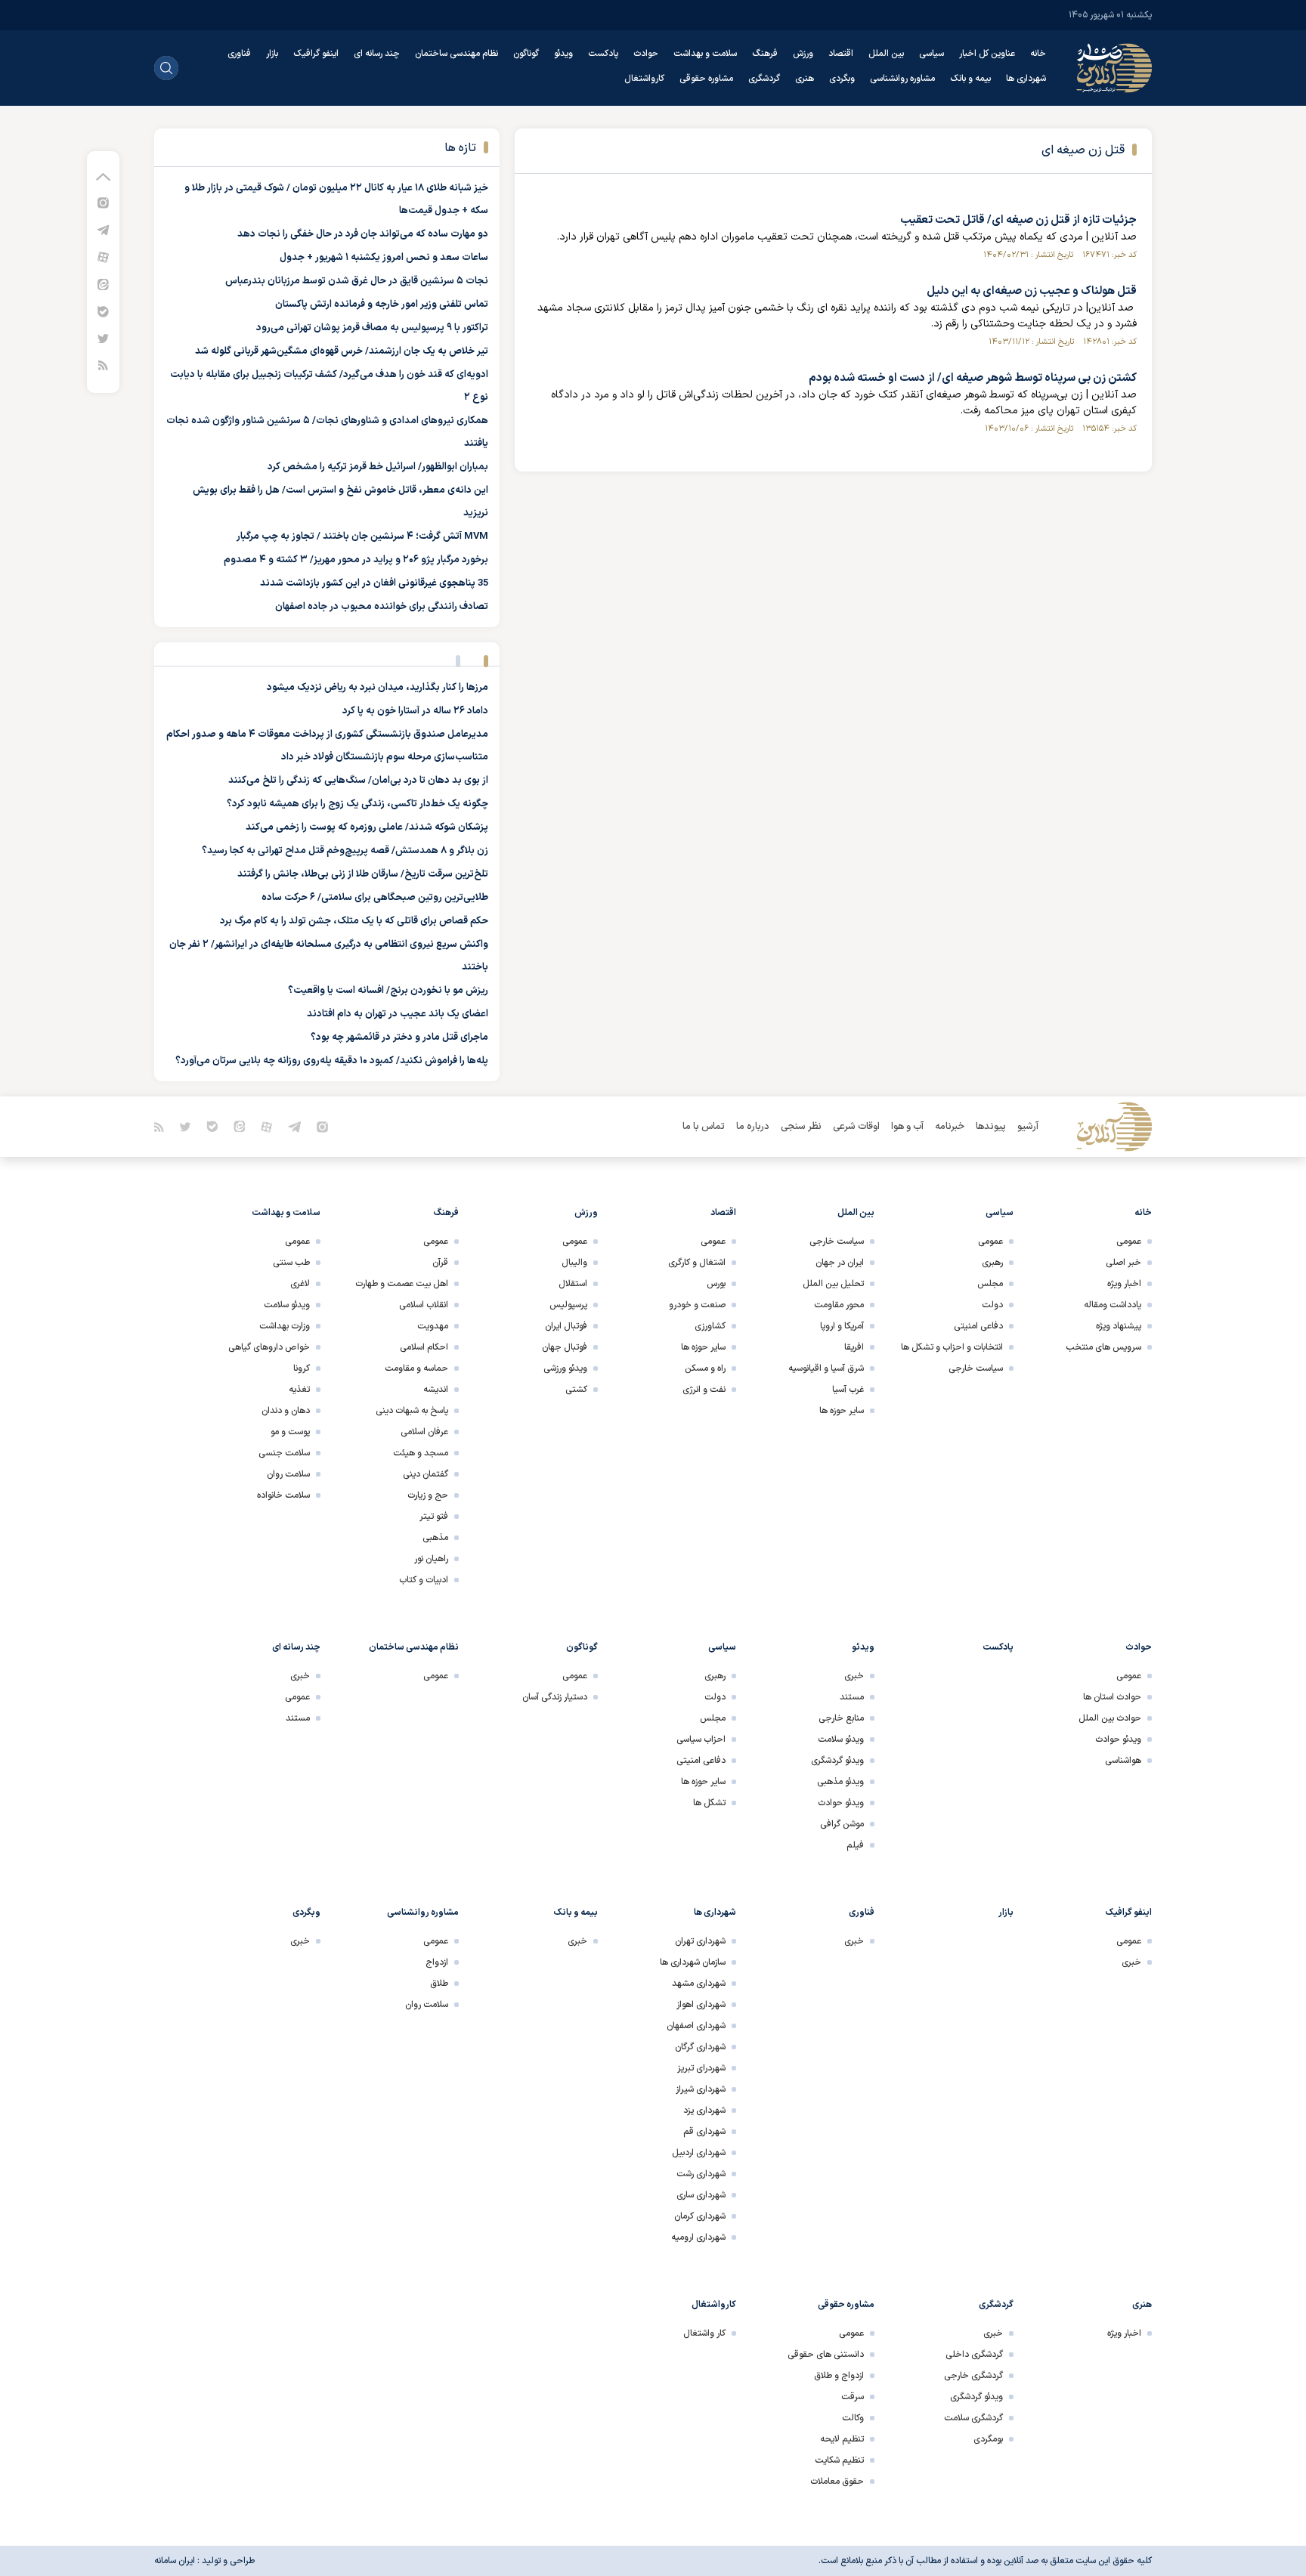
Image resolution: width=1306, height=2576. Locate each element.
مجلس (990, 1284)
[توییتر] (103, 338)
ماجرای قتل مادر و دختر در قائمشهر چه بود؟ (399, 1038)
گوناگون (526, 54)
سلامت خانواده (283, 1495)
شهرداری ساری (701, 2195)
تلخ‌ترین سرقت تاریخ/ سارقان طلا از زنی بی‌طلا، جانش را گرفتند (363, 874)
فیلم (855, 1845)
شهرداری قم (704, 2132)
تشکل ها (709, 1803)
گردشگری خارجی (973, 2376)
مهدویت (433, 1326)
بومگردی (988, 2439)
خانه (1038, 54)
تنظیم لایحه (842, 2439)
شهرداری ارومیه (698, 2237)
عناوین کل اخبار (987, 54)
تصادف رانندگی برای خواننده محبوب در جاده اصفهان (382, 607)
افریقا (854, 1347)
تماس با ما (704, 1127)
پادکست (603, 54)
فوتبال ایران (566, 1326)
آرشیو (1028, 1127)
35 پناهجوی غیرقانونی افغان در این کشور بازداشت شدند (374, 583)
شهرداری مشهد (699, 1984)
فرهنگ (765, 54)
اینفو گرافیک (316, 54)
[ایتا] (103, 284)
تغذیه (299, 1390)
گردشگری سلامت (973, 2418)
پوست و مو (290, 1432)
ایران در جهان (840, 1263)
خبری (854, 1676)
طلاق (439, 1984)
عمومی (1129, 1242)
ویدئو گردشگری (837, 1761)
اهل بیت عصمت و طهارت (402, 1284)
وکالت (853, 2418)
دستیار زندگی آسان (555, 1697)
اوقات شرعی (856, 1127)
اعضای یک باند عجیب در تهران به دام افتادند (398, 1014)
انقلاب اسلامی (424, 1305)
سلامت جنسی (284, 1453)
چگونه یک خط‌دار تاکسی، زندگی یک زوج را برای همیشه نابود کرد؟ (357, 804)
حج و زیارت (428, 1495)
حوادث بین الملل (1110, 1718)
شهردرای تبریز (701, 2068)
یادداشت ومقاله (1113, 1305)
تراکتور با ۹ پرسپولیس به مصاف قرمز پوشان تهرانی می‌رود (372, 328)
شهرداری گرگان (700, 2047)
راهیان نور (431, 1559)
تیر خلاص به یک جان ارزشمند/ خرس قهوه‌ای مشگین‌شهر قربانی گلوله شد (342, 351)
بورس (716, 1284)
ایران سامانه (175, 2561)
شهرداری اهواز (701, 2005)
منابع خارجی (841, 1718)
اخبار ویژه (1124, 1284)
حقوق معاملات (837, 2482)
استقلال (573, 1284)
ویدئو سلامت (287, 1305)
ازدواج (437, 1962)
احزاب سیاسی (701, 1739)
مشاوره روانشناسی (902, 79)
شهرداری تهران (700, 1941)
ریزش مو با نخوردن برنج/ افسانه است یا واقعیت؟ (388, 991)
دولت (992, 1305)
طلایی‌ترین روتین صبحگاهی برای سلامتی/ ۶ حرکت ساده (375, 898)
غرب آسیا (848, 1390)
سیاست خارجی (976, 1368)
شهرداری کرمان (700, 2216)
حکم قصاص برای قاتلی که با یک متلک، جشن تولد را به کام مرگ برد (354, 921)
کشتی (576, 1390)
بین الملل (886, 54)
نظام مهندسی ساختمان (456, 54)
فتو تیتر (434, 1517)
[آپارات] (103, 257)
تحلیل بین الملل (833, 1284)
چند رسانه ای (377, 54)
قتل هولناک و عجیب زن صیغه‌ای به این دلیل (1032, 291)
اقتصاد (841, 54)
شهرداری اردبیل (699, 2153)
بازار (272, 54)
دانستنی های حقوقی (826, 2355)
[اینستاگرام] (103, 202)
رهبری (992, 1263)
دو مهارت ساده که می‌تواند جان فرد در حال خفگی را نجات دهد (363, 234)
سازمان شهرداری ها (693, 1962)
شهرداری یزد (704, 2111)
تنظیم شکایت (839, 2460)
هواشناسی (1123, 1761)
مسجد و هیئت (421, 1453)
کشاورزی (710, 1326)
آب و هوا (907, 1127)
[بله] (103, 311)
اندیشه (436, 1390)
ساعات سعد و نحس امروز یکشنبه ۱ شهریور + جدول (384, 258)
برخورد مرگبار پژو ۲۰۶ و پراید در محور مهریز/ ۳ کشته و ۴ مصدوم (356, 560)
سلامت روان (288, 1474)
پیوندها (991, 1127)
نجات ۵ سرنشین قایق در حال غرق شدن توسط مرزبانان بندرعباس (357, 281)
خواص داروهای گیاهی (269, 1347)
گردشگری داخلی (974, 2355)
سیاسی (932, 54)
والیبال (574, 1263)
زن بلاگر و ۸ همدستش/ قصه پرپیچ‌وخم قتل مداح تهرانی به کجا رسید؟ (345, 851)
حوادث (646, 54)
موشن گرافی (842, 1824)
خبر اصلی (1123, 1263)
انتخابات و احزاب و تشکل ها (952, 1347)
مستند (852, 1697)
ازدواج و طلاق (839, 2376)
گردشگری (764, 79)
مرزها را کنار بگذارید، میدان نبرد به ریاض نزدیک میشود (378, 688)
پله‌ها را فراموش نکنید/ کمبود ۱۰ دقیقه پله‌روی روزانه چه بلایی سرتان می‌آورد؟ (332, 1061)
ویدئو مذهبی (840, 1782)
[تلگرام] (103, 229)
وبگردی (842, 79)
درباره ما (753, 1127)
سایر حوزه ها (842, 1411)
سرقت (853, 2397)
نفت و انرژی (704, 1390)
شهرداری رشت (701, 2174)
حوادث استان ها (1112, 1697)
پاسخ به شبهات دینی (412, 1411)
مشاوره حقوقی (706, 79)
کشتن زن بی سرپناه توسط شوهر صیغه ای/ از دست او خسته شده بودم (973, 378)
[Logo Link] (1114, 68)
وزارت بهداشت (285, 1326)
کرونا (302, 1368)
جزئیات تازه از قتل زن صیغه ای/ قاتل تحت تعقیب (1018, 220)
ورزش (803, 54)
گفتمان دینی (426, 1474)
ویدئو (563, 54)
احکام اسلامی (424, 1347)
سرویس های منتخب (1103, 1347)
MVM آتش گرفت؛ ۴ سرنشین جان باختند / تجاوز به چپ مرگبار (362, 537)
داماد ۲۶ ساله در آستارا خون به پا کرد (415, 711)
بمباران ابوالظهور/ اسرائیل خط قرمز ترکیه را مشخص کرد (378, 467)
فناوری (239, 54)
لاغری (300, 1284)
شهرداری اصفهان (696, 2026)
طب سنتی (291, 1263)
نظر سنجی (801, 1127)
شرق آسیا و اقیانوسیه (826, 1368)
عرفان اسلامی (424, 1432)
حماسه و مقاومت (416, 1368)
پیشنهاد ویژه (1119, 1326)
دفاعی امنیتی (978, 1326)
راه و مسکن (705, 1368)
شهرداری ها (1026, 79)
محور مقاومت (839, 1305)
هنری (805, 79)
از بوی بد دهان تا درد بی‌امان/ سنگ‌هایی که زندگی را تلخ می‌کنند (358, 781)
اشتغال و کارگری (697, 1263)
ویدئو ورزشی (565, 1368)
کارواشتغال (644, 79)
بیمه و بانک (970, 79)
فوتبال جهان (565, 1347)
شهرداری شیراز (701, 2089)
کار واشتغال (704, 2333)
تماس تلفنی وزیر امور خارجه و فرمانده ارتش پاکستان (382, 305)
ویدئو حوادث (1118, 1739)
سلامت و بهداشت (705, 54)
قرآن (440, 1263)
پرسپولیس (568, 1305)
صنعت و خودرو (697, 1305)
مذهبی (435, 1538)
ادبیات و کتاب (424, 1580)
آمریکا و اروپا (842, 1326)
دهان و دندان (286, 1411)
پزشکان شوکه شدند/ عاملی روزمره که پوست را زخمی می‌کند (367, 827)
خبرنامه (950, 1127)
